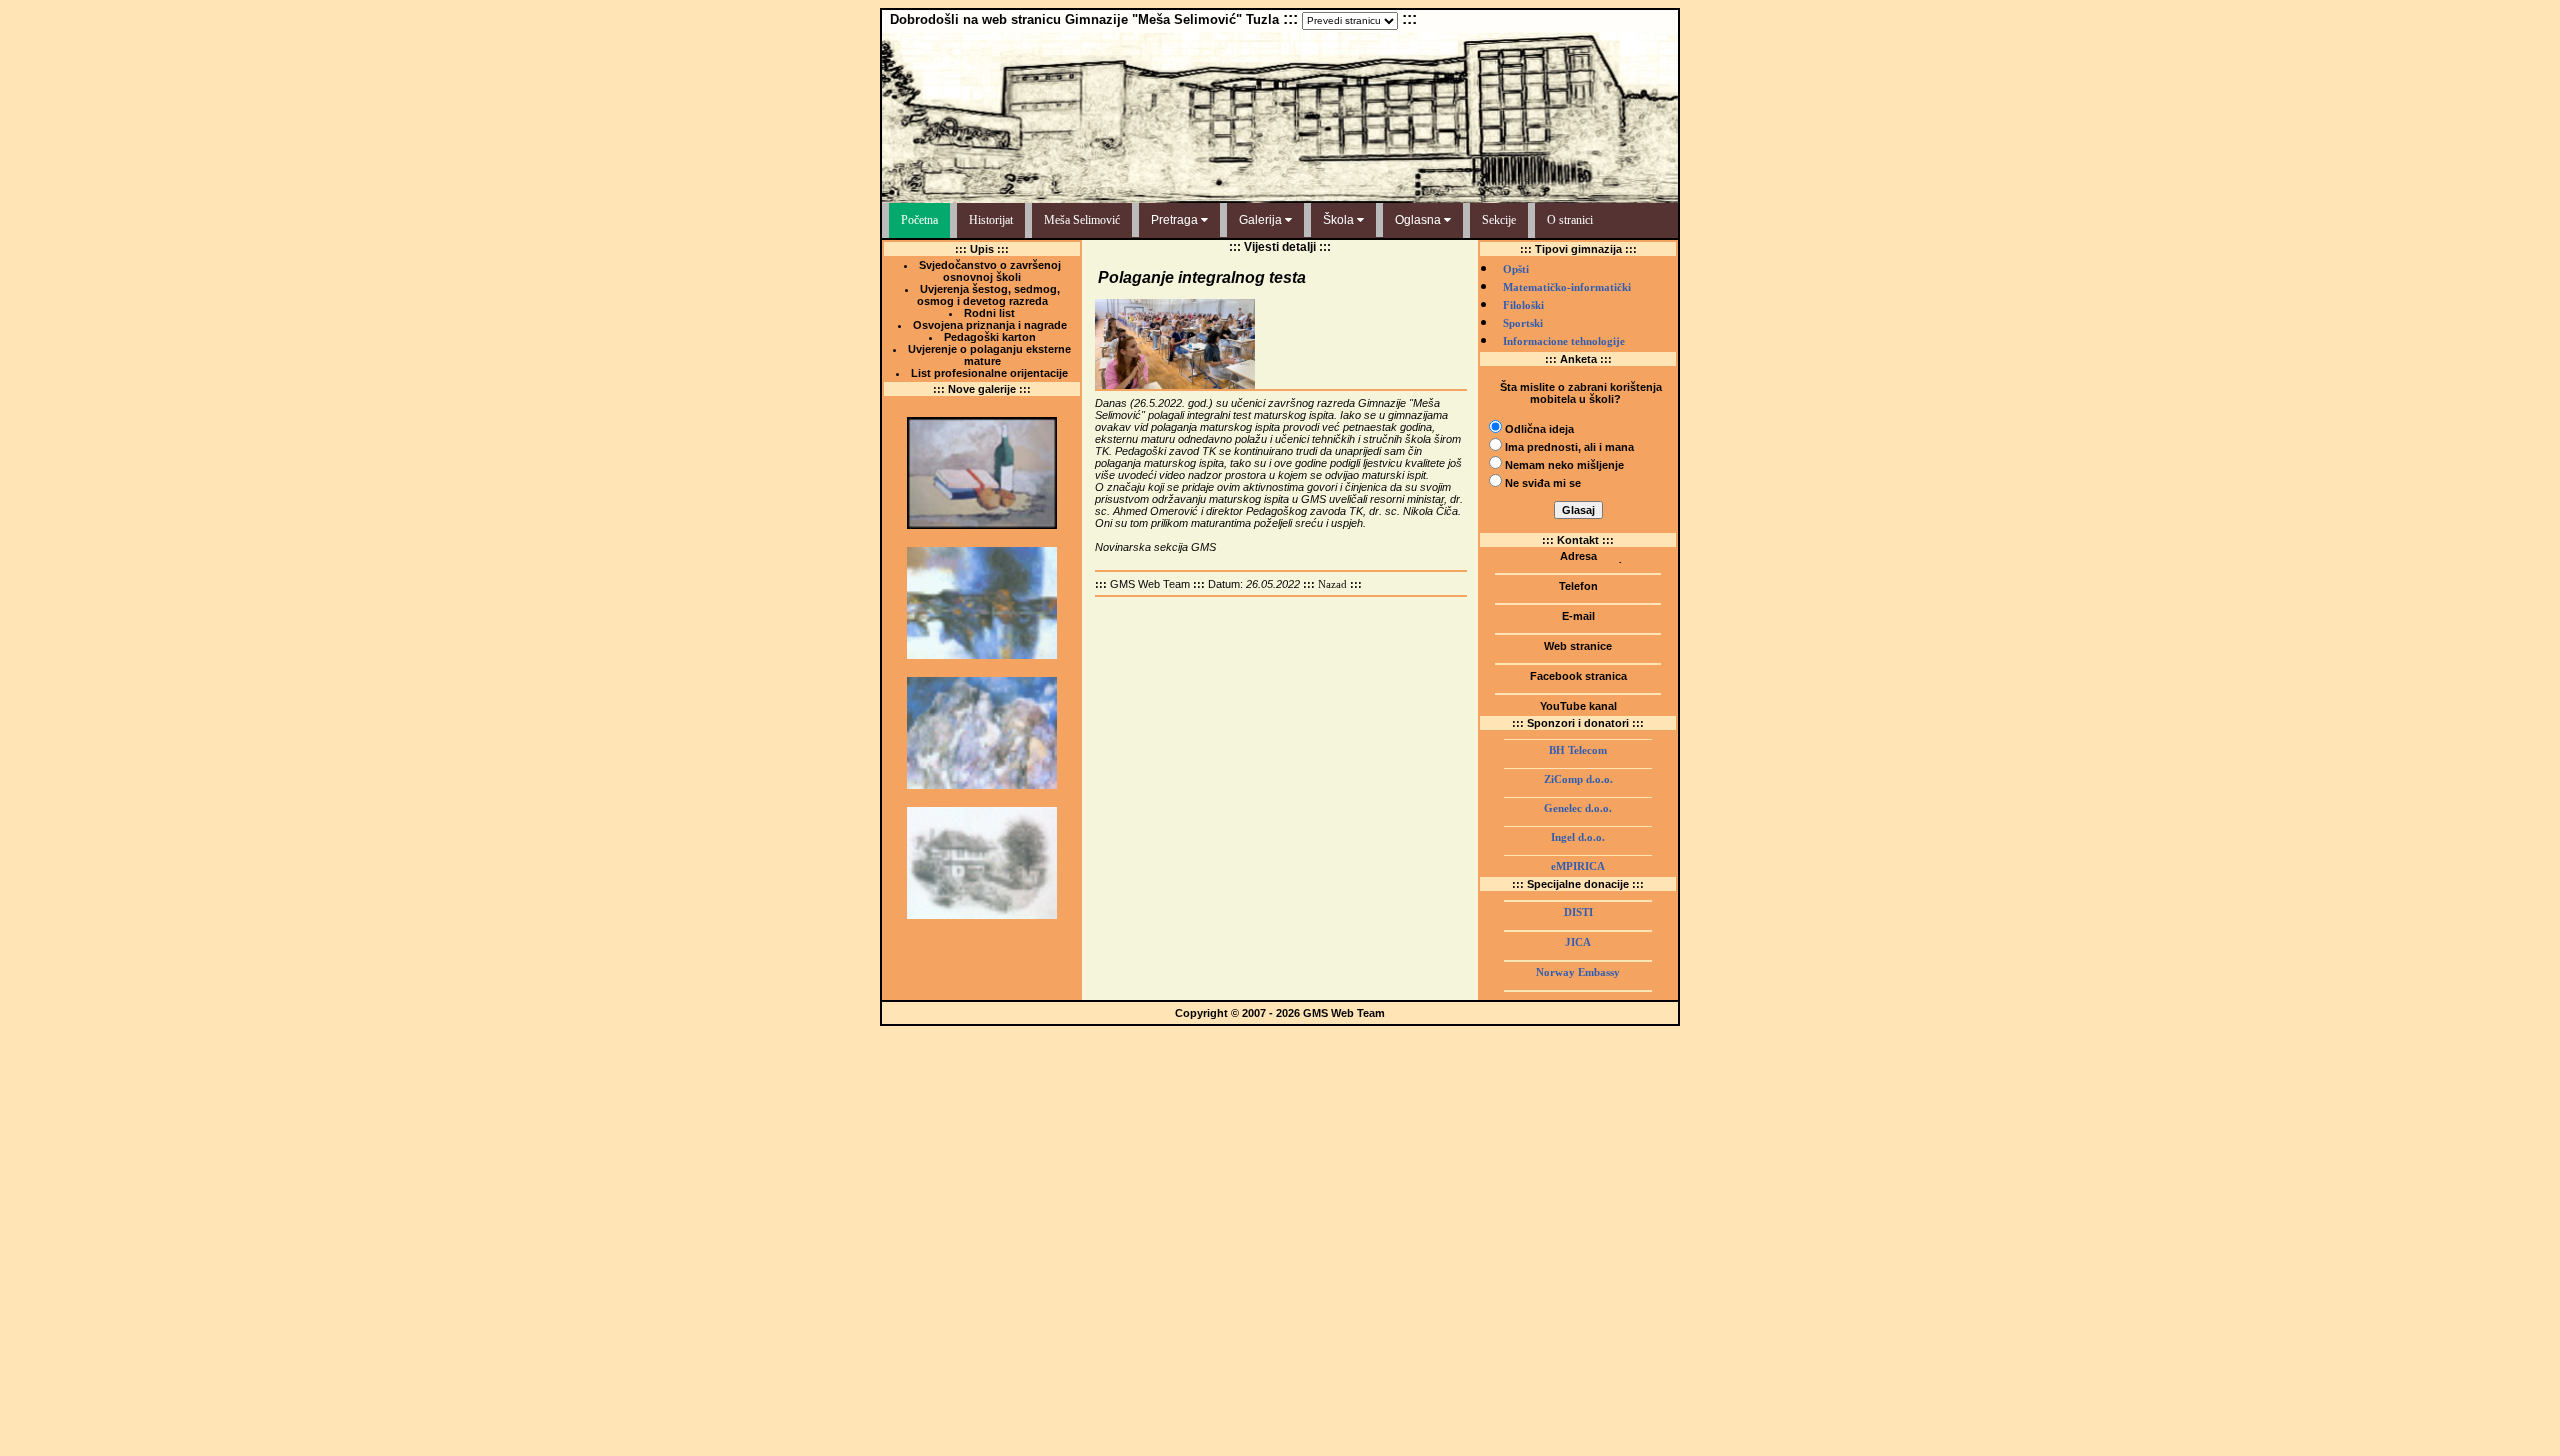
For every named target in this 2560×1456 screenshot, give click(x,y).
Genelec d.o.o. (1578, 808)
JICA (1578, 942)
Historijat (991, 220)
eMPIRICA (1578, 866)
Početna (919, 220)
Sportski (1523, 323)
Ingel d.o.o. (1578, 837)
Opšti (1516, 269)
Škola (1340, 220)
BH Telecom (1578, 750)
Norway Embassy (1578, 972)
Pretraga (1176, 220)
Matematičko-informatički (1567, 287)
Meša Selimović (1082, 220)
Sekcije (1499, 220)
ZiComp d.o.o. (1578, 779)
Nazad (1332, 584)
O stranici (1570, 220)
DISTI (1578, 912)
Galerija (1262, 220)
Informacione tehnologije (1564, 341)
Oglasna (1419, 220)
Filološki (1523, 305)
